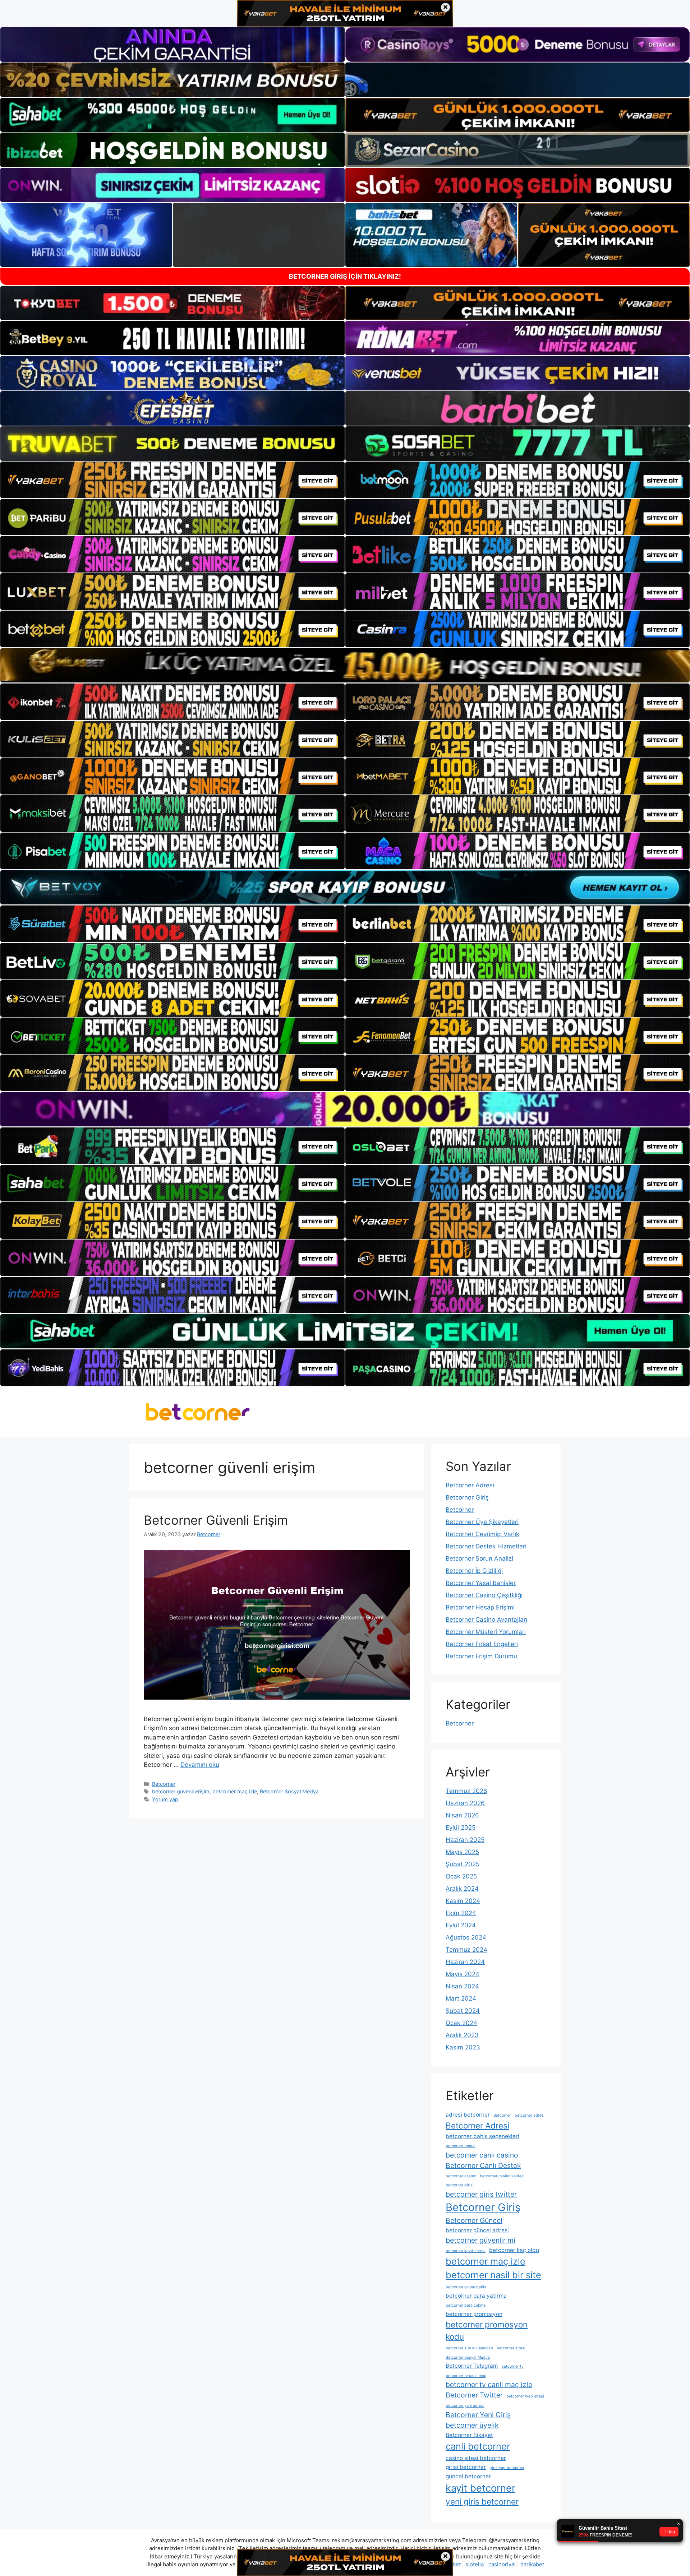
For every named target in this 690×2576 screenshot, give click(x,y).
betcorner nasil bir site (493, 2275)
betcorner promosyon (474, 2314)
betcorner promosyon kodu (487, 2331)
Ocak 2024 (461, 2023)
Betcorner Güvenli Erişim (216, 1520)
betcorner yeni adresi (465, 2406)
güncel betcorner (468, 2476)
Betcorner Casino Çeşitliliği (484, 1595)
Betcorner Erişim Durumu (481, 1656)
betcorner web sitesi (525, 2396)
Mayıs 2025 (462, 1852)
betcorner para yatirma (476, 2296)
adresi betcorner (468, 2115)
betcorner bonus (461, 2146)
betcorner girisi (460, 2185)
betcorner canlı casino (482, 2155)
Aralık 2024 (462, 1889)
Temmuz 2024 (466, 1950)
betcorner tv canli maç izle (489, 2385)
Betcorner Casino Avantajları (486, 1620)
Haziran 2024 (465, 1962)
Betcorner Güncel (474, 2220)
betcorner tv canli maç (466, 2376)
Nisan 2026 (462, 1815)
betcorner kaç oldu (514, 2250)
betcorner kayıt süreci (466, 2251)
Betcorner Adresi (470, 1485)
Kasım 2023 (463, 2047)
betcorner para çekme (466, 2305)
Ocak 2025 (461, 1876)
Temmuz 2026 (466, 1791)
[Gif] (345, 665)
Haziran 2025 (465, 1840)
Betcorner (164, 1784)
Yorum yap (165, 1799)
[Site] (172, 480)
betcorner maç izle (235, 1791)
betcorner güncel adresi (477, 2230)
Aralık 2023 (462, 2035)
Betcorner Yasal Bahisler (481, 1583)
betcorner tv (512, 2366)
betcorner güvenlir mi (480, 2240)
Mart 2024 (461, 1998)
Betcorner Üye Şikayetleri (482, 1522)
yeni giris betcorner (482, 2501)
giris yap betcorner (507, 2468)
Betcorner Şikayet (469, 2435)
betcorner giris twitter (481, 2194)
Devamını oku (200, 1765)
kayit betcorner (480, 2488)
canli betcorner (478, 2446)
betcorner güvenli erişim (181, 1791)
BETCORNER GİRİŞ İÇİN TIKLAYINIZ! (345, 276)
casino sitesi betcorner (476, 2458)
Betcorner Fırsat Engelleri (482, 1644)
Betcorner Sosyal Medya (289, 1791)
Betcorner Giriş (467, 1497)
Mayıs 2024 (463, 1974)
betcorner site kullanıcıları (469, 2348)
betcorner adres (529, 2115)
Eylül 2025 (461, 1827)
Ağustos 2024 (466, 1937)
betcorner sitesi (511, 2348)
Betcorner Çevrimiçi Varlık (482, 1534)
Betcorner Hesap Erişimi (480, 1607)
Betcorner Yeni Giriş (478, 2415)
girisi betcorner (466, 2467)
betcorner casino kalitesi (502, 2176)
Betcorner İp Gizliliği (474, 1571)
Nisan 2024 (462, 1986)
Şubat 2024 (463, 2011)
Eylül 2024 (461, 1925)
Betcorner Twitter (474, 2395)
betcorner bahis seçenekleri (482, 2136)
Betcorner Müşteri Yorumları (486, 1632)
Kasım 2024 (463, 1901)
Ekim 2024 (461, 1913)
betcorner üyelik (472, 2425)
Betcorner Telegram (472, 2366)
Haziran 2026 (465, 1803)
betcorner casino (461, 2176)
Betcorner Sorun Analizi (479, 1558)
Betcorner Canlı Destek (483, 2165)
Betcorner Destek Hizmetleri (486, 1546)
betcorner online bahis (466, 2287)
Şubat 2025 (463, 1864)
